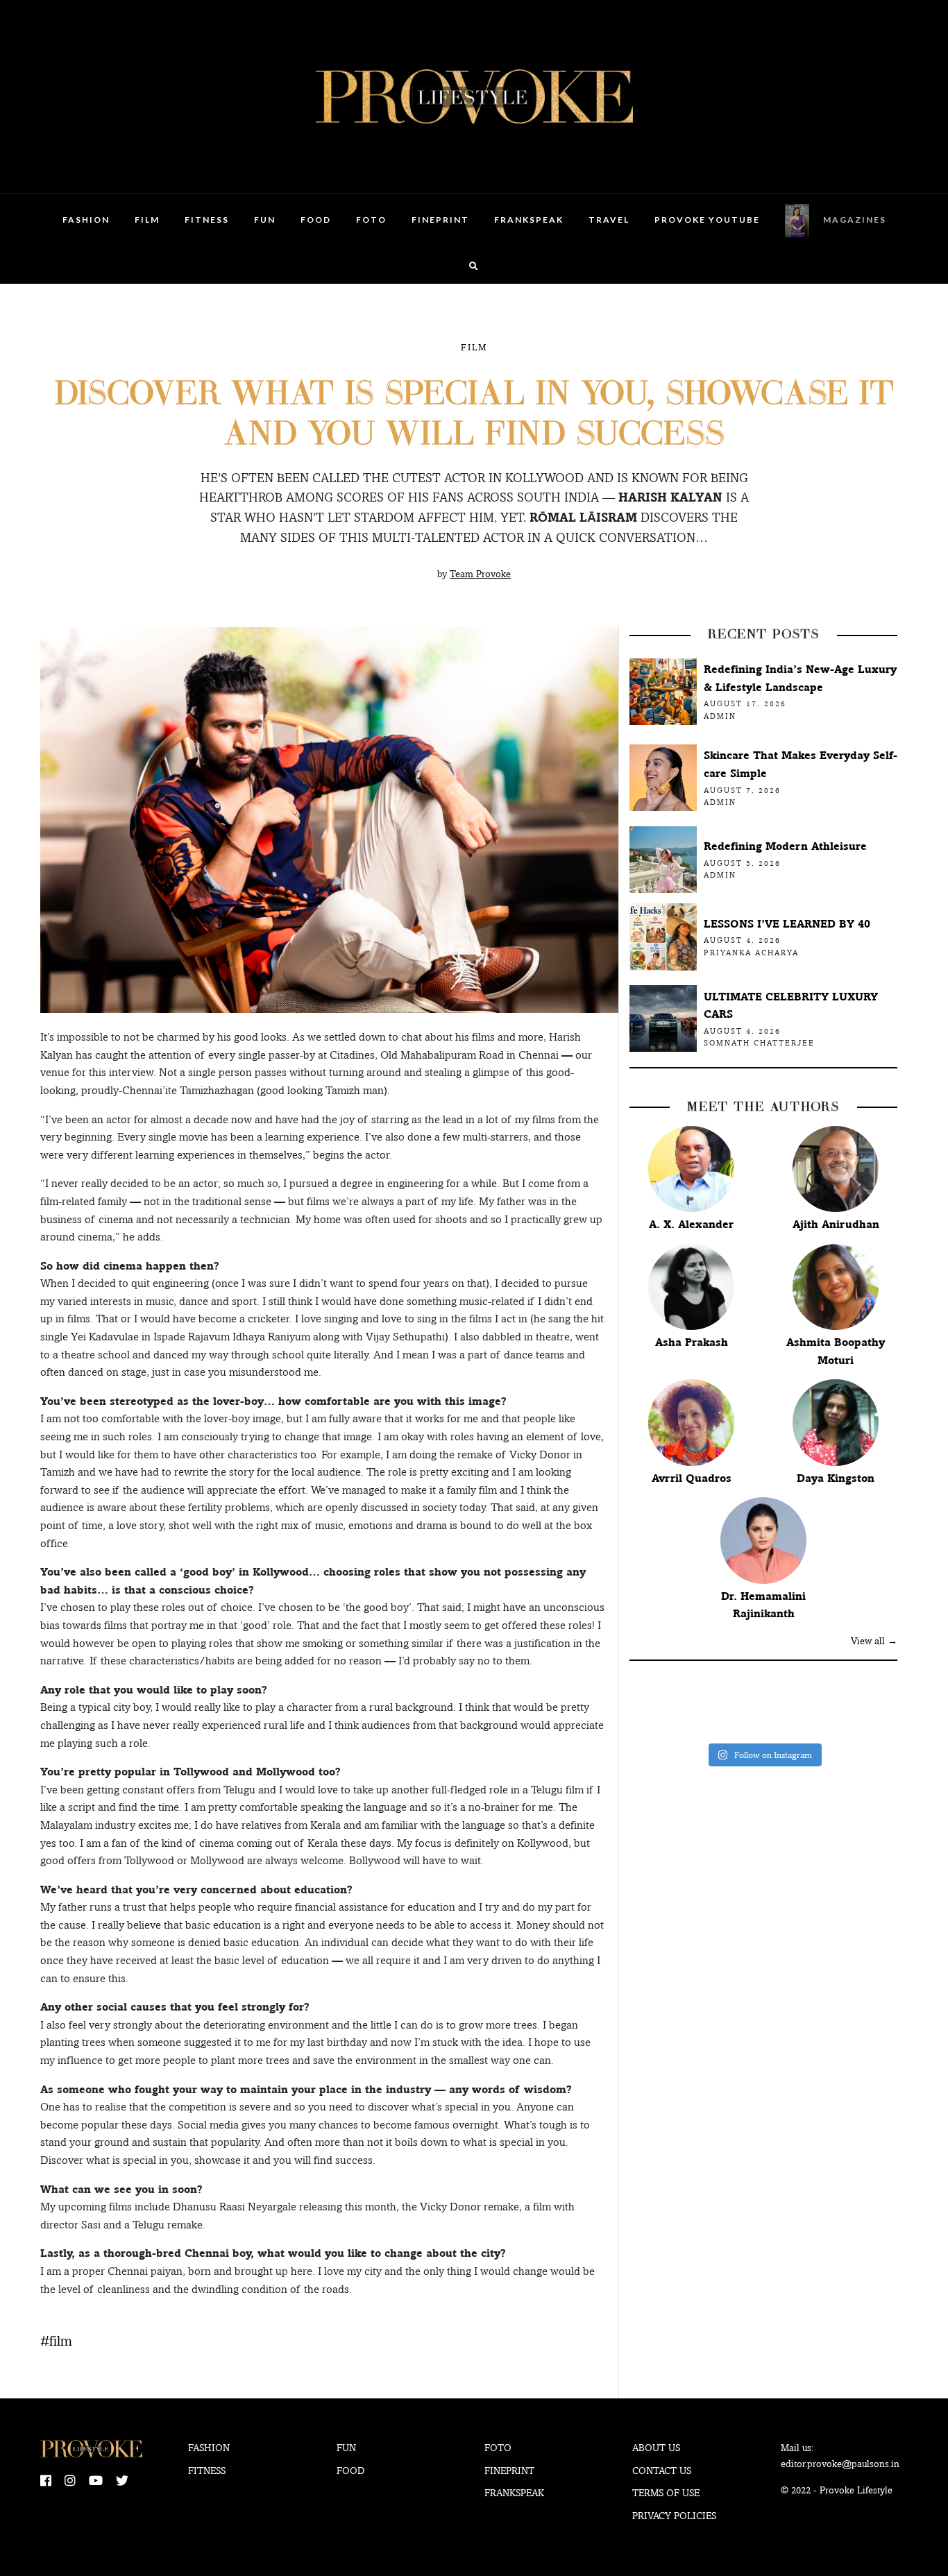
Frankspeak (529, 220)
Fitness (207, 220)
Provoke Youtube (707, 220)
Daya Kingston (836, 1478)
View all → (874, 1641)
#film (56, 2341)
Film (147, 220)
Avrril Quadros (692, 1478)
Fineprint (509, 2471)
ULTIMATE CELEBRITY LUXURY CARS (791, 1006)
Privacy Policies (674, 2516)
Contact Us (662, 2471)
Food (316, 220)
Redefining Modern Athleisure (785, 846)
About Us (656, 2448)
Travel (609, 220)
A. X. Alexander (691, 1224)
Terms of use (666, 2493)
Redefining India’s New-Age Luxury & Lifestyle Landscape (800, 678)
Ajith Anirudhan (836, 1224)
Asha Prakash (692, 1342)
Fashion (86, 220)
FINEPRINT (440, 220)
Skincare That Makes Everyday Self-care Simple (801, 764)
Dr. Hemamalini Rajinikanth (763, 1605)
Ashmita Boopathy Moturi (836, 1351)
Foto (371, 220)
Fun (265, 220)
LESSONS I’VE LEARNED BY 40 (787, 924)
